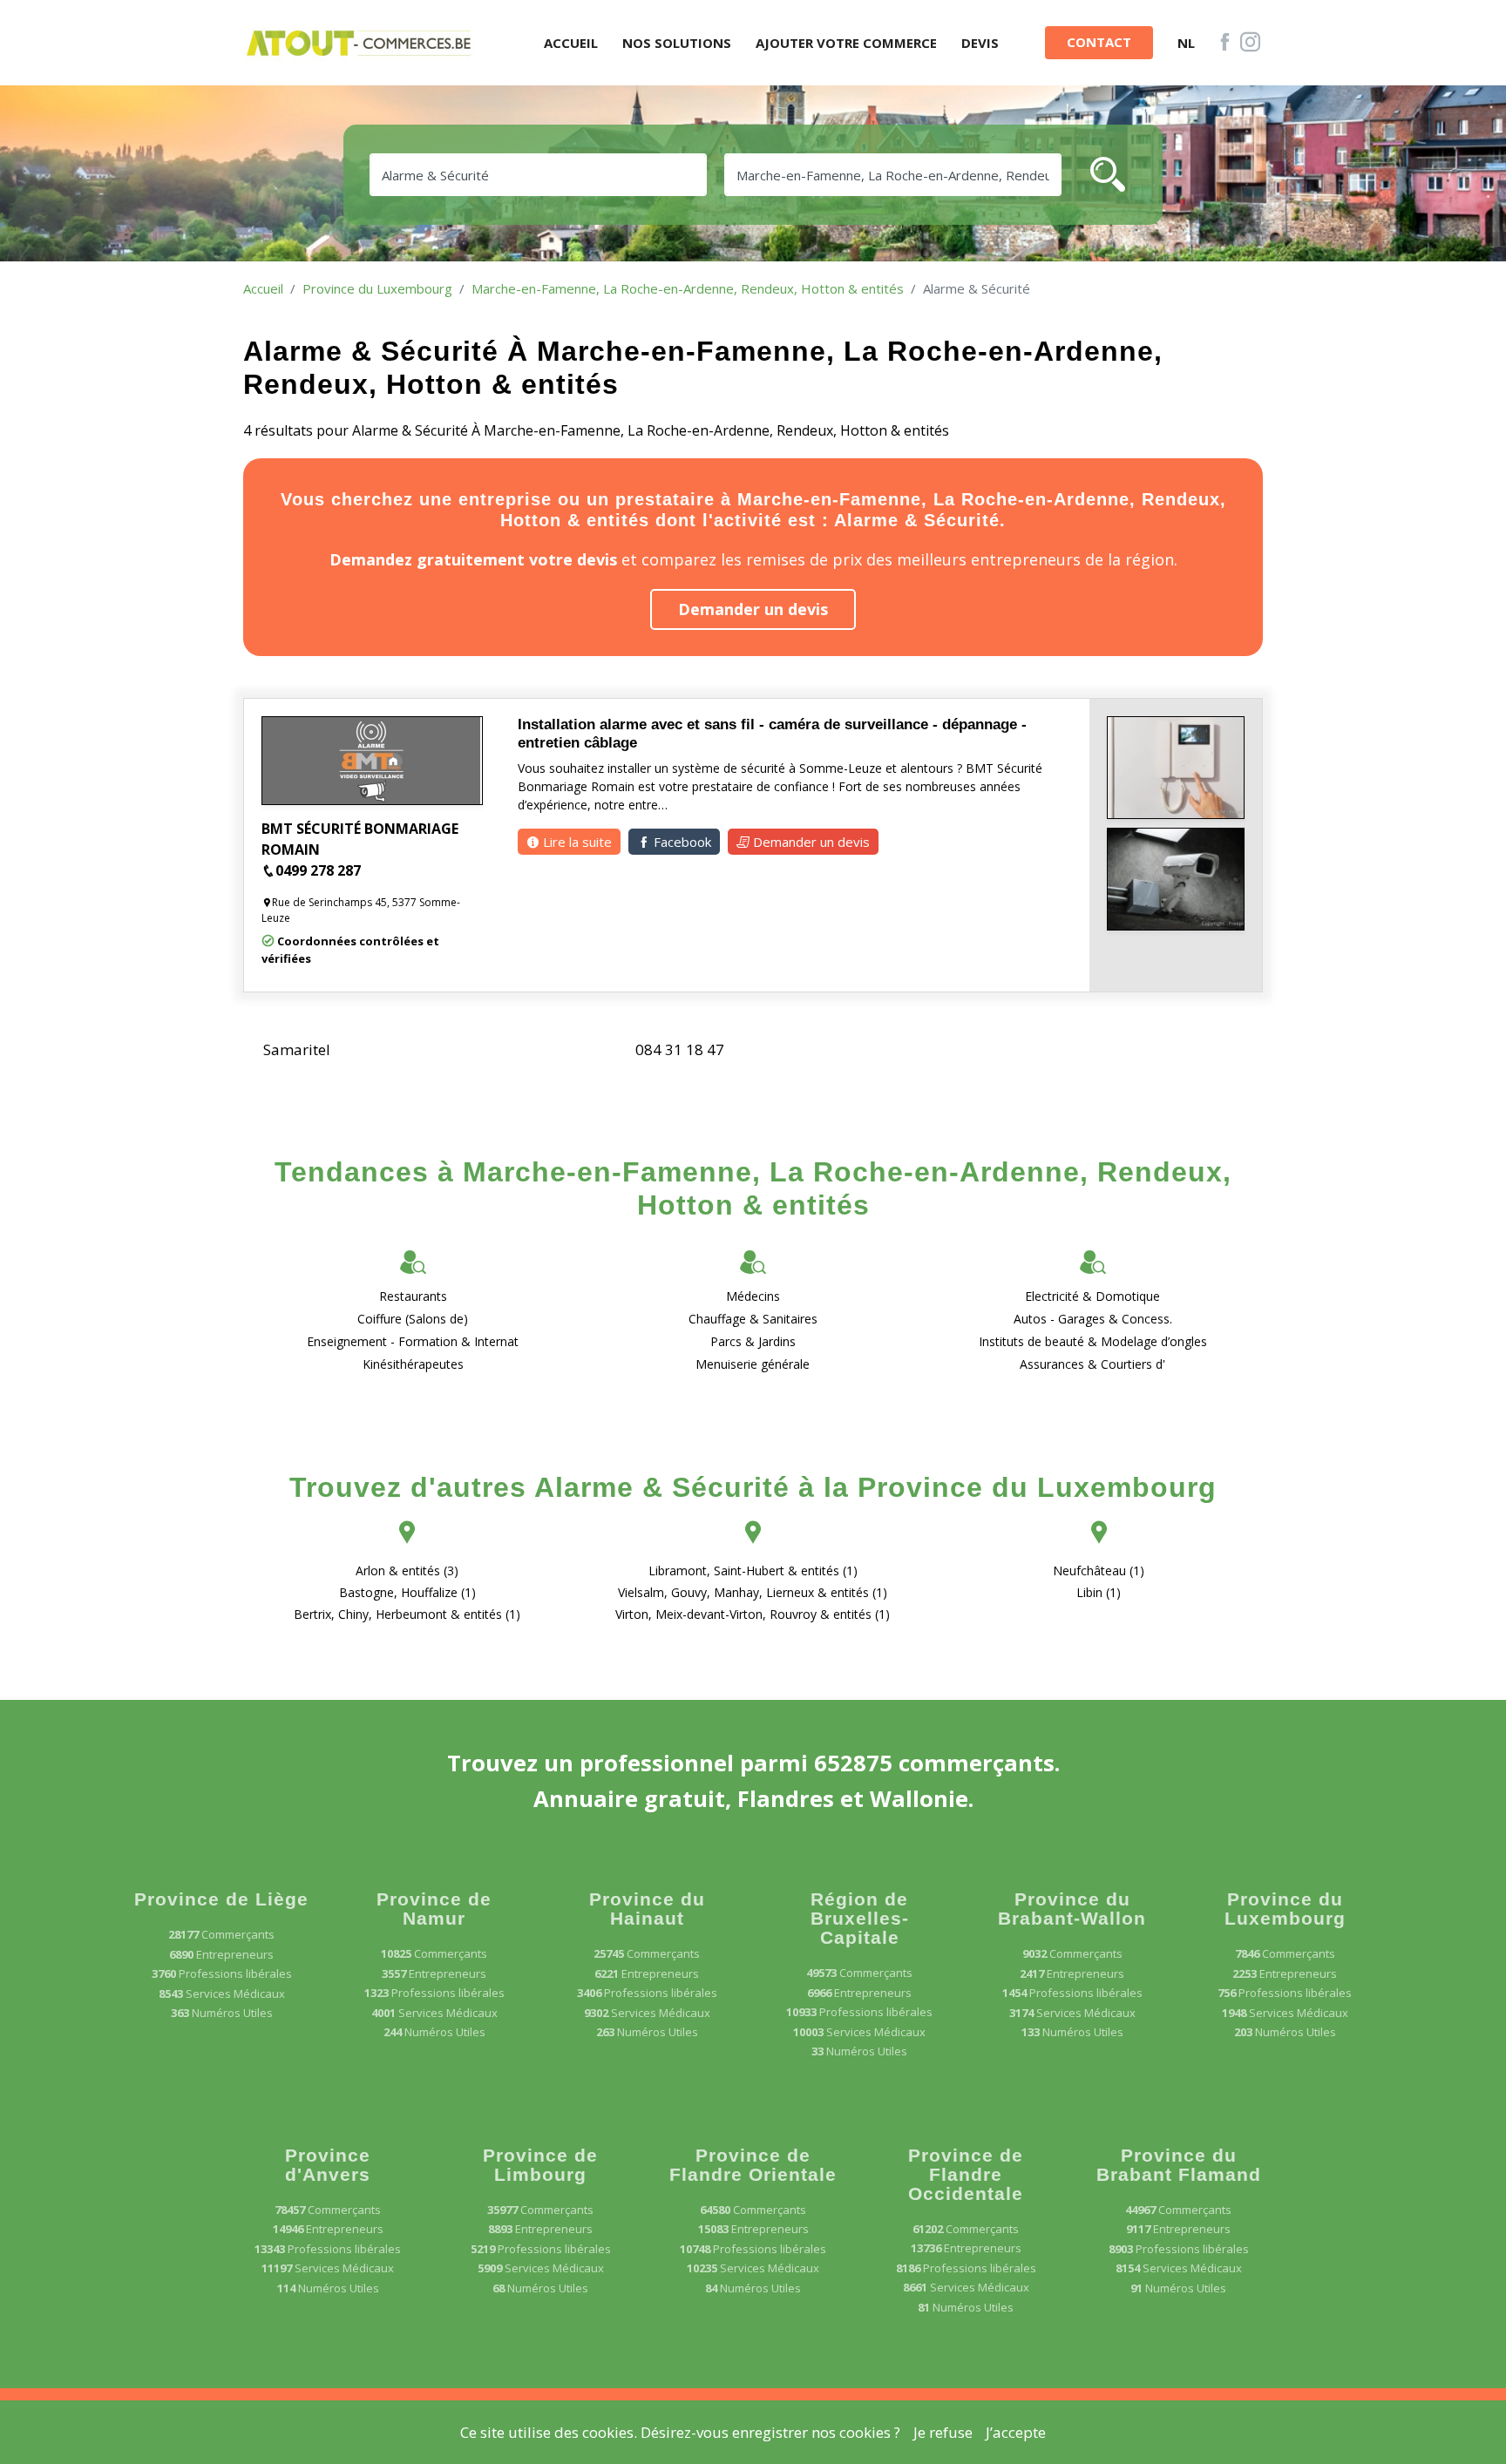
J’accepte (1016, 2432)
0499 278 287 (318, 870)
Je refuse (943, 2432)
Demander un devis (753, 609)
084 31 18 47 (680, 1049)
